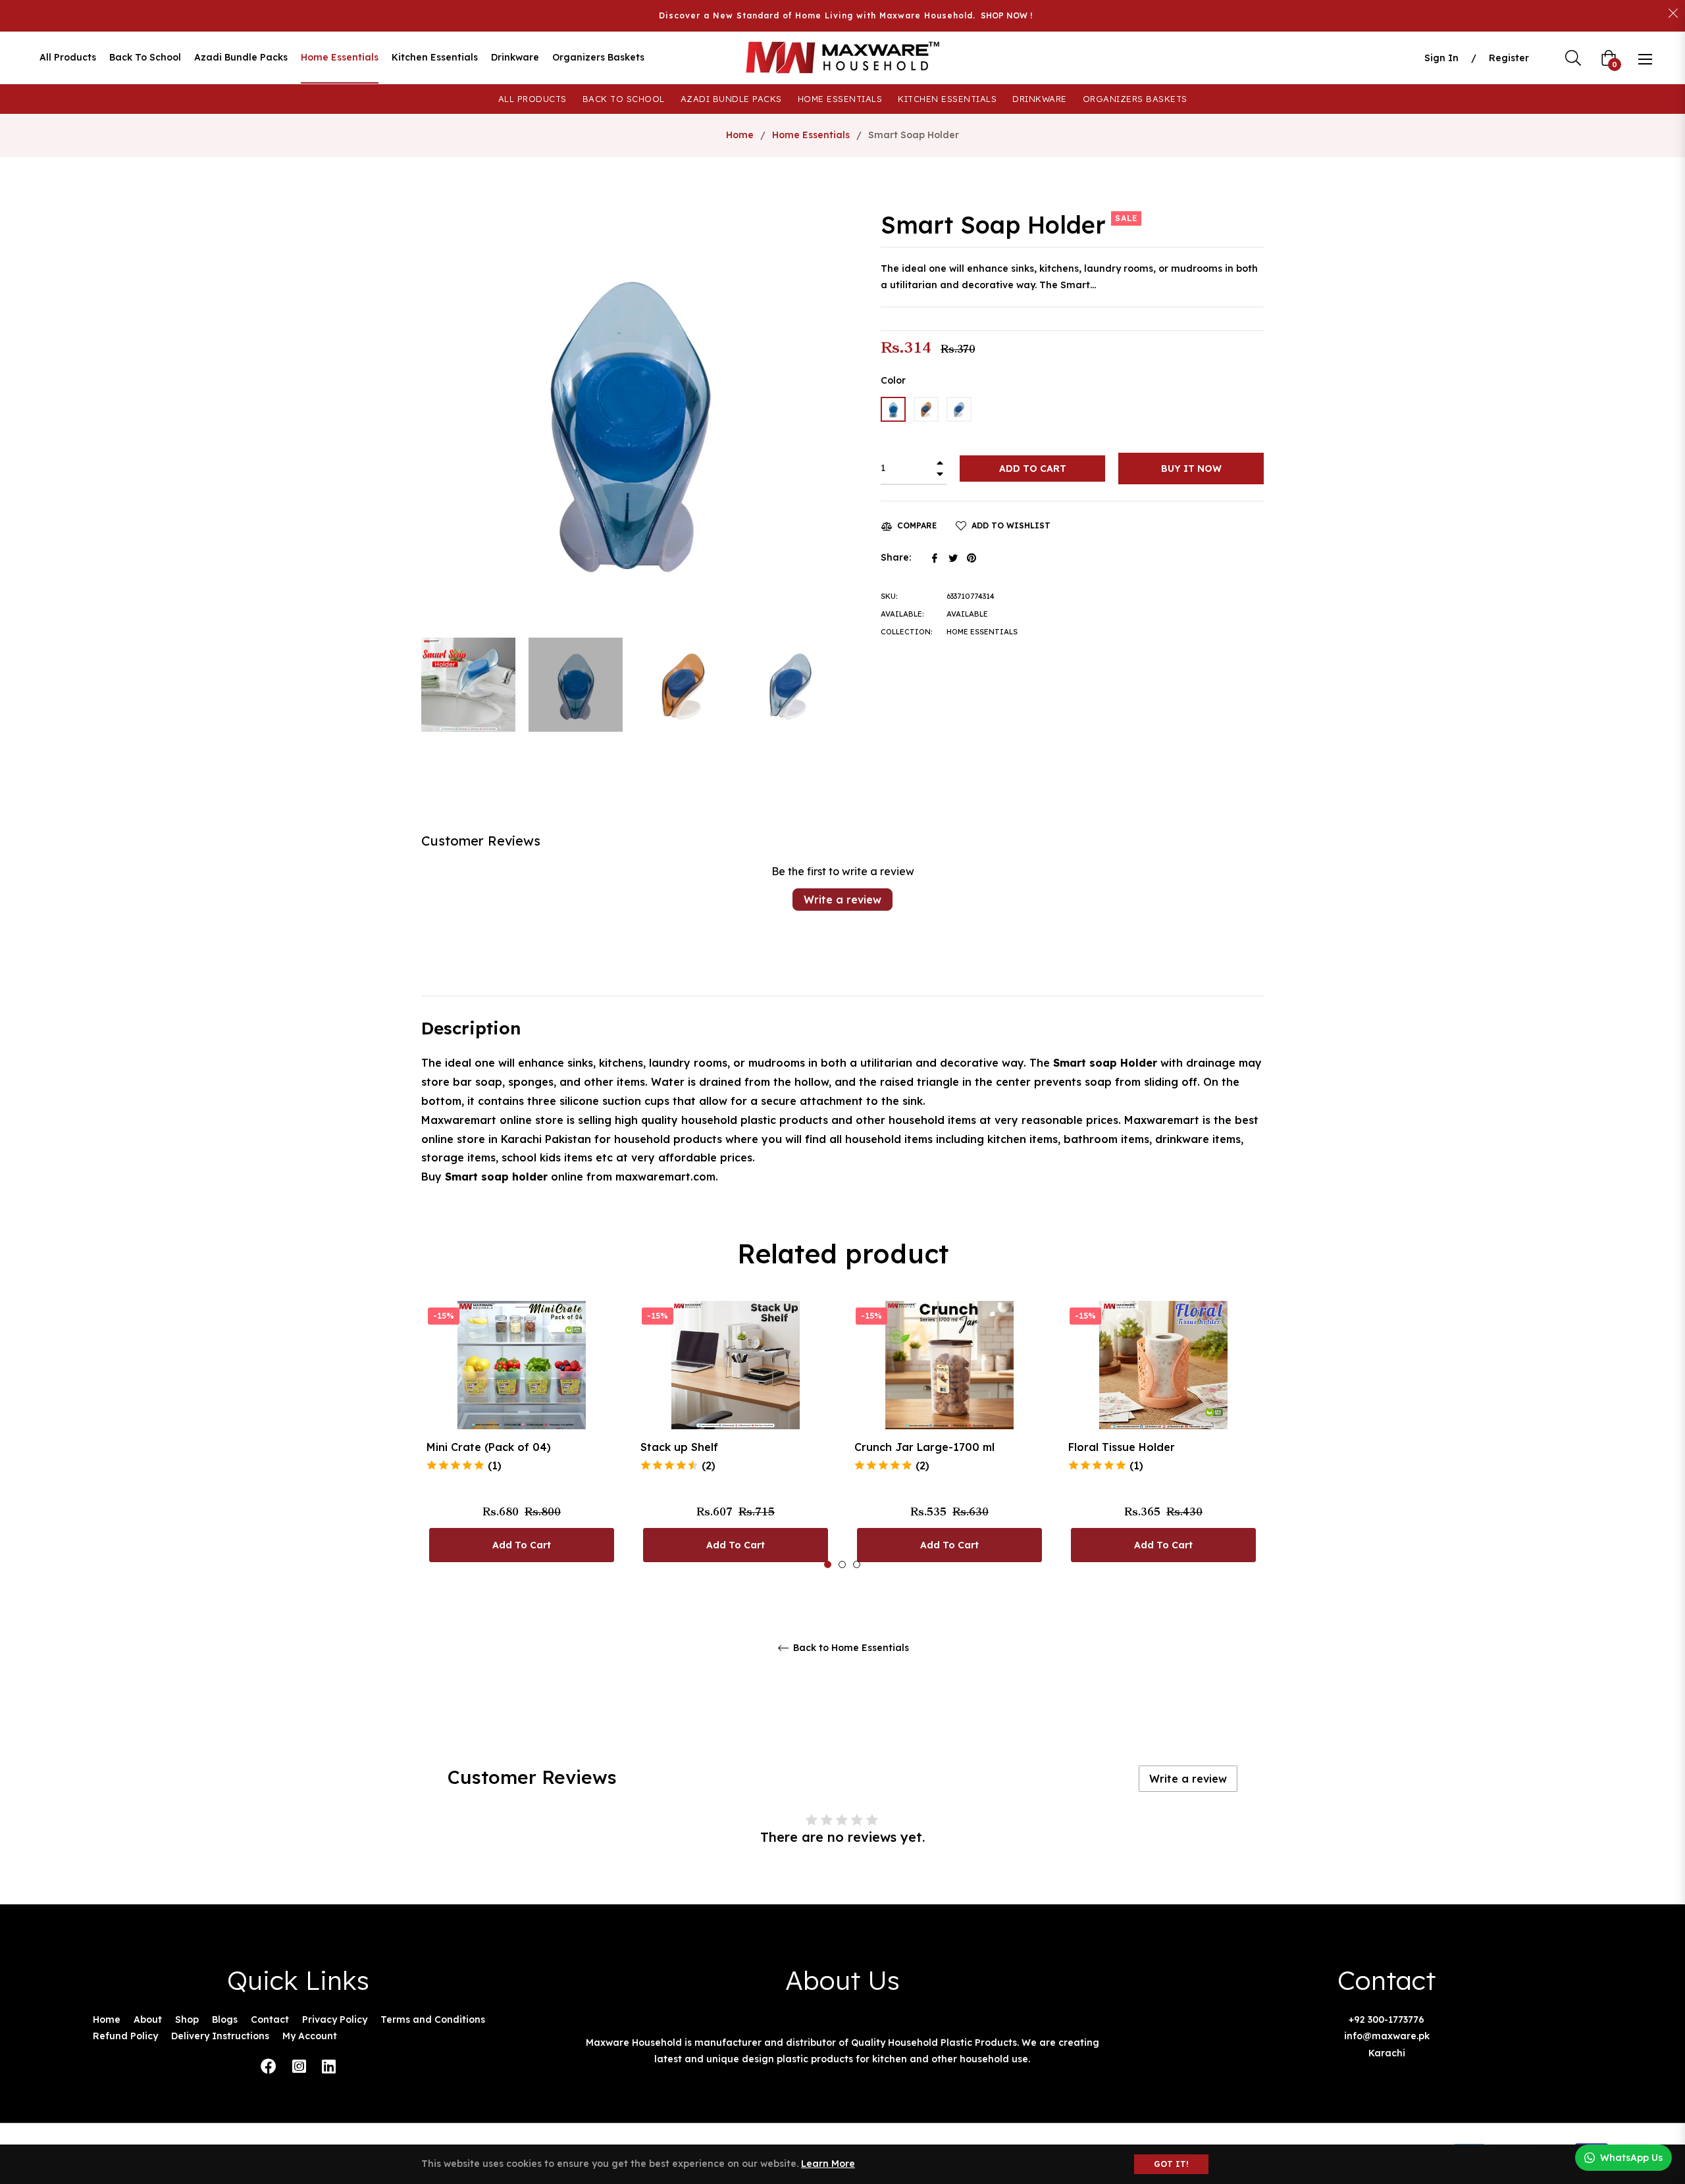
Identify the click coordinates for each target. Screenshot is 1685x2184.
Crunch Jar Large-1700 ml (924, 1447)
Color (893, 380)
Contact (270, 2019)
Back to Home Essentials (850, 1648)
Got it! (1171, 2164)
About (148, 2019)
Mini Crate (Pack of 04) (489, 1447)
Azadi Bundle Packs (731, 99)
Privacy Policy (335, 2019)
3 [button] (857, 1564)
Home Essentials (840, 99)
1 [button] (828, 1564)
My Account (310, 2036)
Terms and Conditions (433, 2019)
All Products (532, 99)
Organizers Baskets (1135, 99)
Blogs (225, 2019)
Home (740, 135)
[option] (522, 1435)
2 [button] (842, 1564)
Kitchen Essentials (947, 99)
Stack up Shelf (679, 1447)
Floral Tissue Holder (1122, 1447)
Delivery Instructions (220, 2036)
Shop (187, 2019)
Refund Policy (125, 2036)
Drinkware (1040, 99)
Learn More (828, 2164)
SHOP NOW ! (1006, 15)
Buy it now (1191, 469)
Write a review (842, 900)
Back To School (624, 99)
